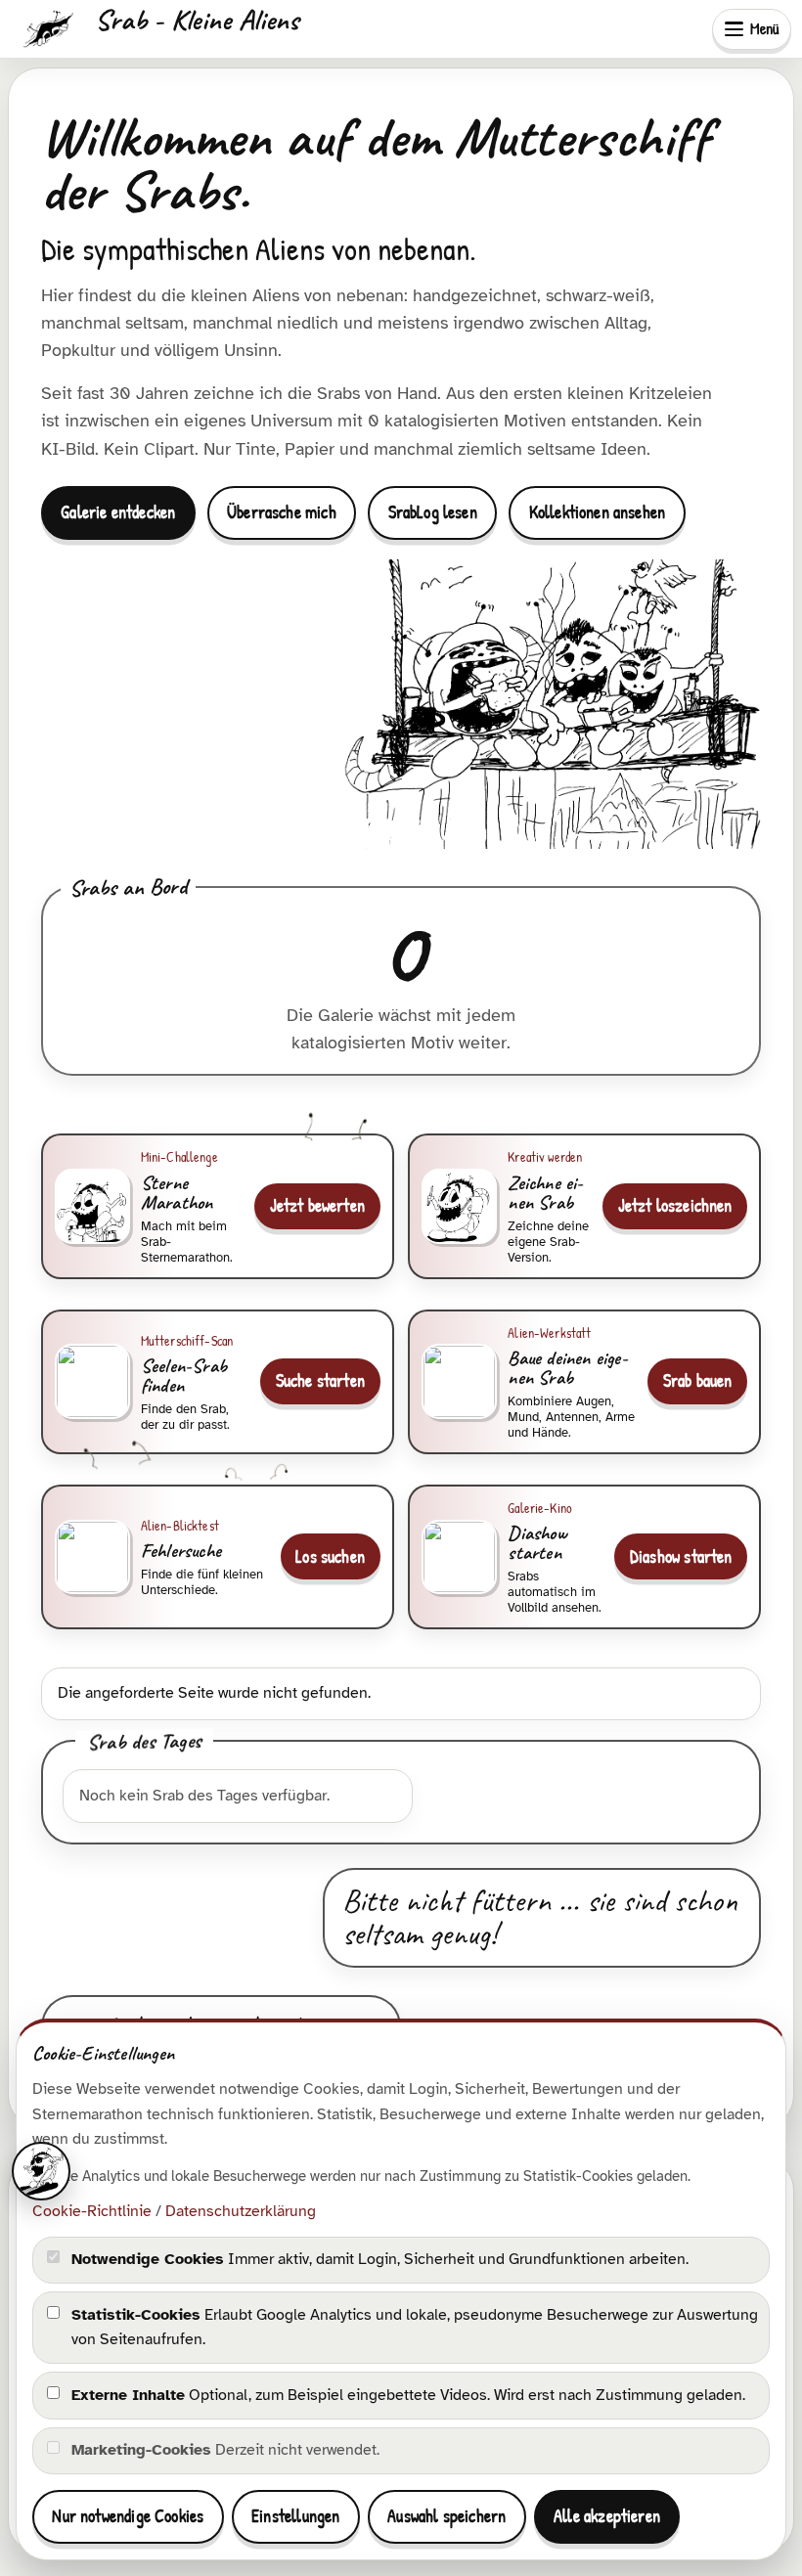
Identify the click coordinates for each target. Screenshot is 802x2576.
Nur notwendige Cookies (128, 2516)
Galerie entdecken (118, 512)
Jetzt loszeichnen (675, 1205)
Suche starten (320, 1380)
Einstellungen (295, 2516)
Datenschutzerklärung (241, 2211)
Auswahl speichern (446, 2516)
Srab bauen (698, 1380)
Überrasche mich (282, 512)
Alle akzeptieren (607, 2516)
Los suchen (330, 1556)
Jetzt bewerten (318, 1205)
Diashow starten (681, 1556)
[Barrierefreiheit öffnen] (41, 2171)
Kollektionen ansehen (598, 512)
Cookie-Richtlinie (92, 2211)
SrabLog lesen (433, 512)
